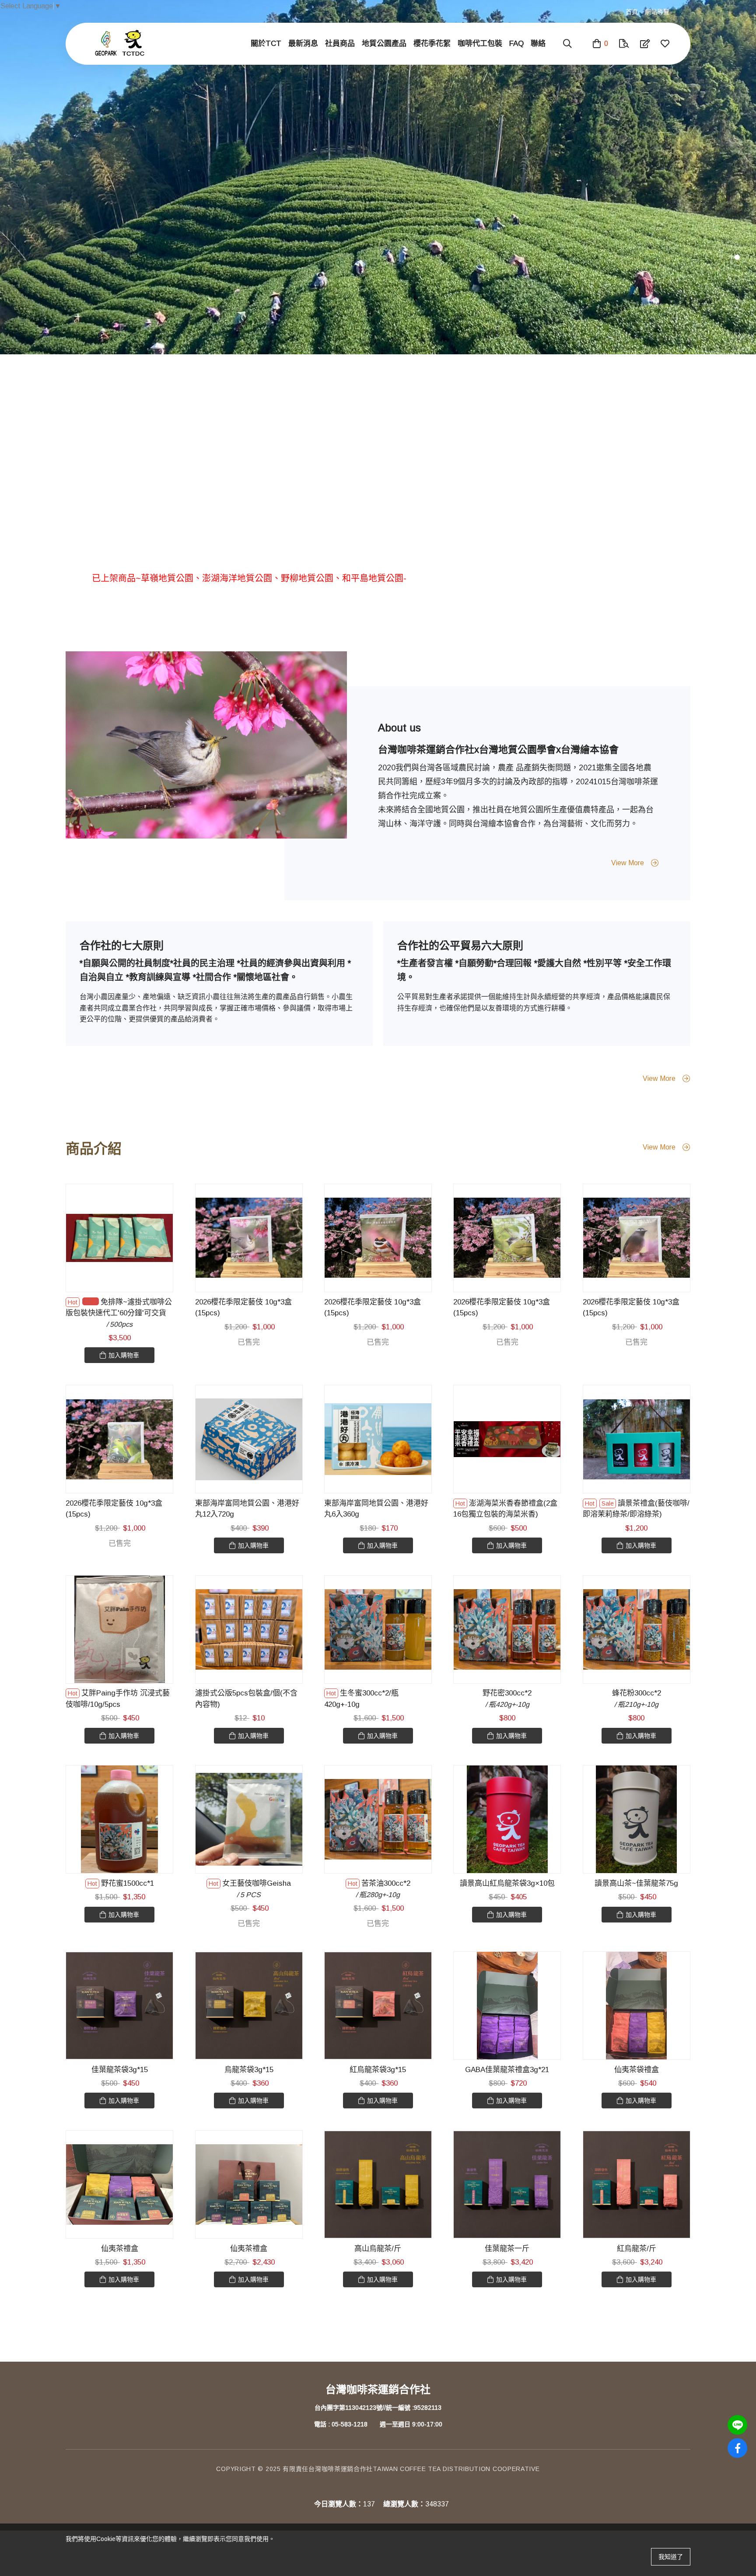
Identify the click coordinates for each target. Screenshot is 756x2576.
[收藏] (665, 44)
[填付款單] (645, 44)
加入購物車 (124, 1355)
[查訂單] (624, 44)
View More (628, 863)
